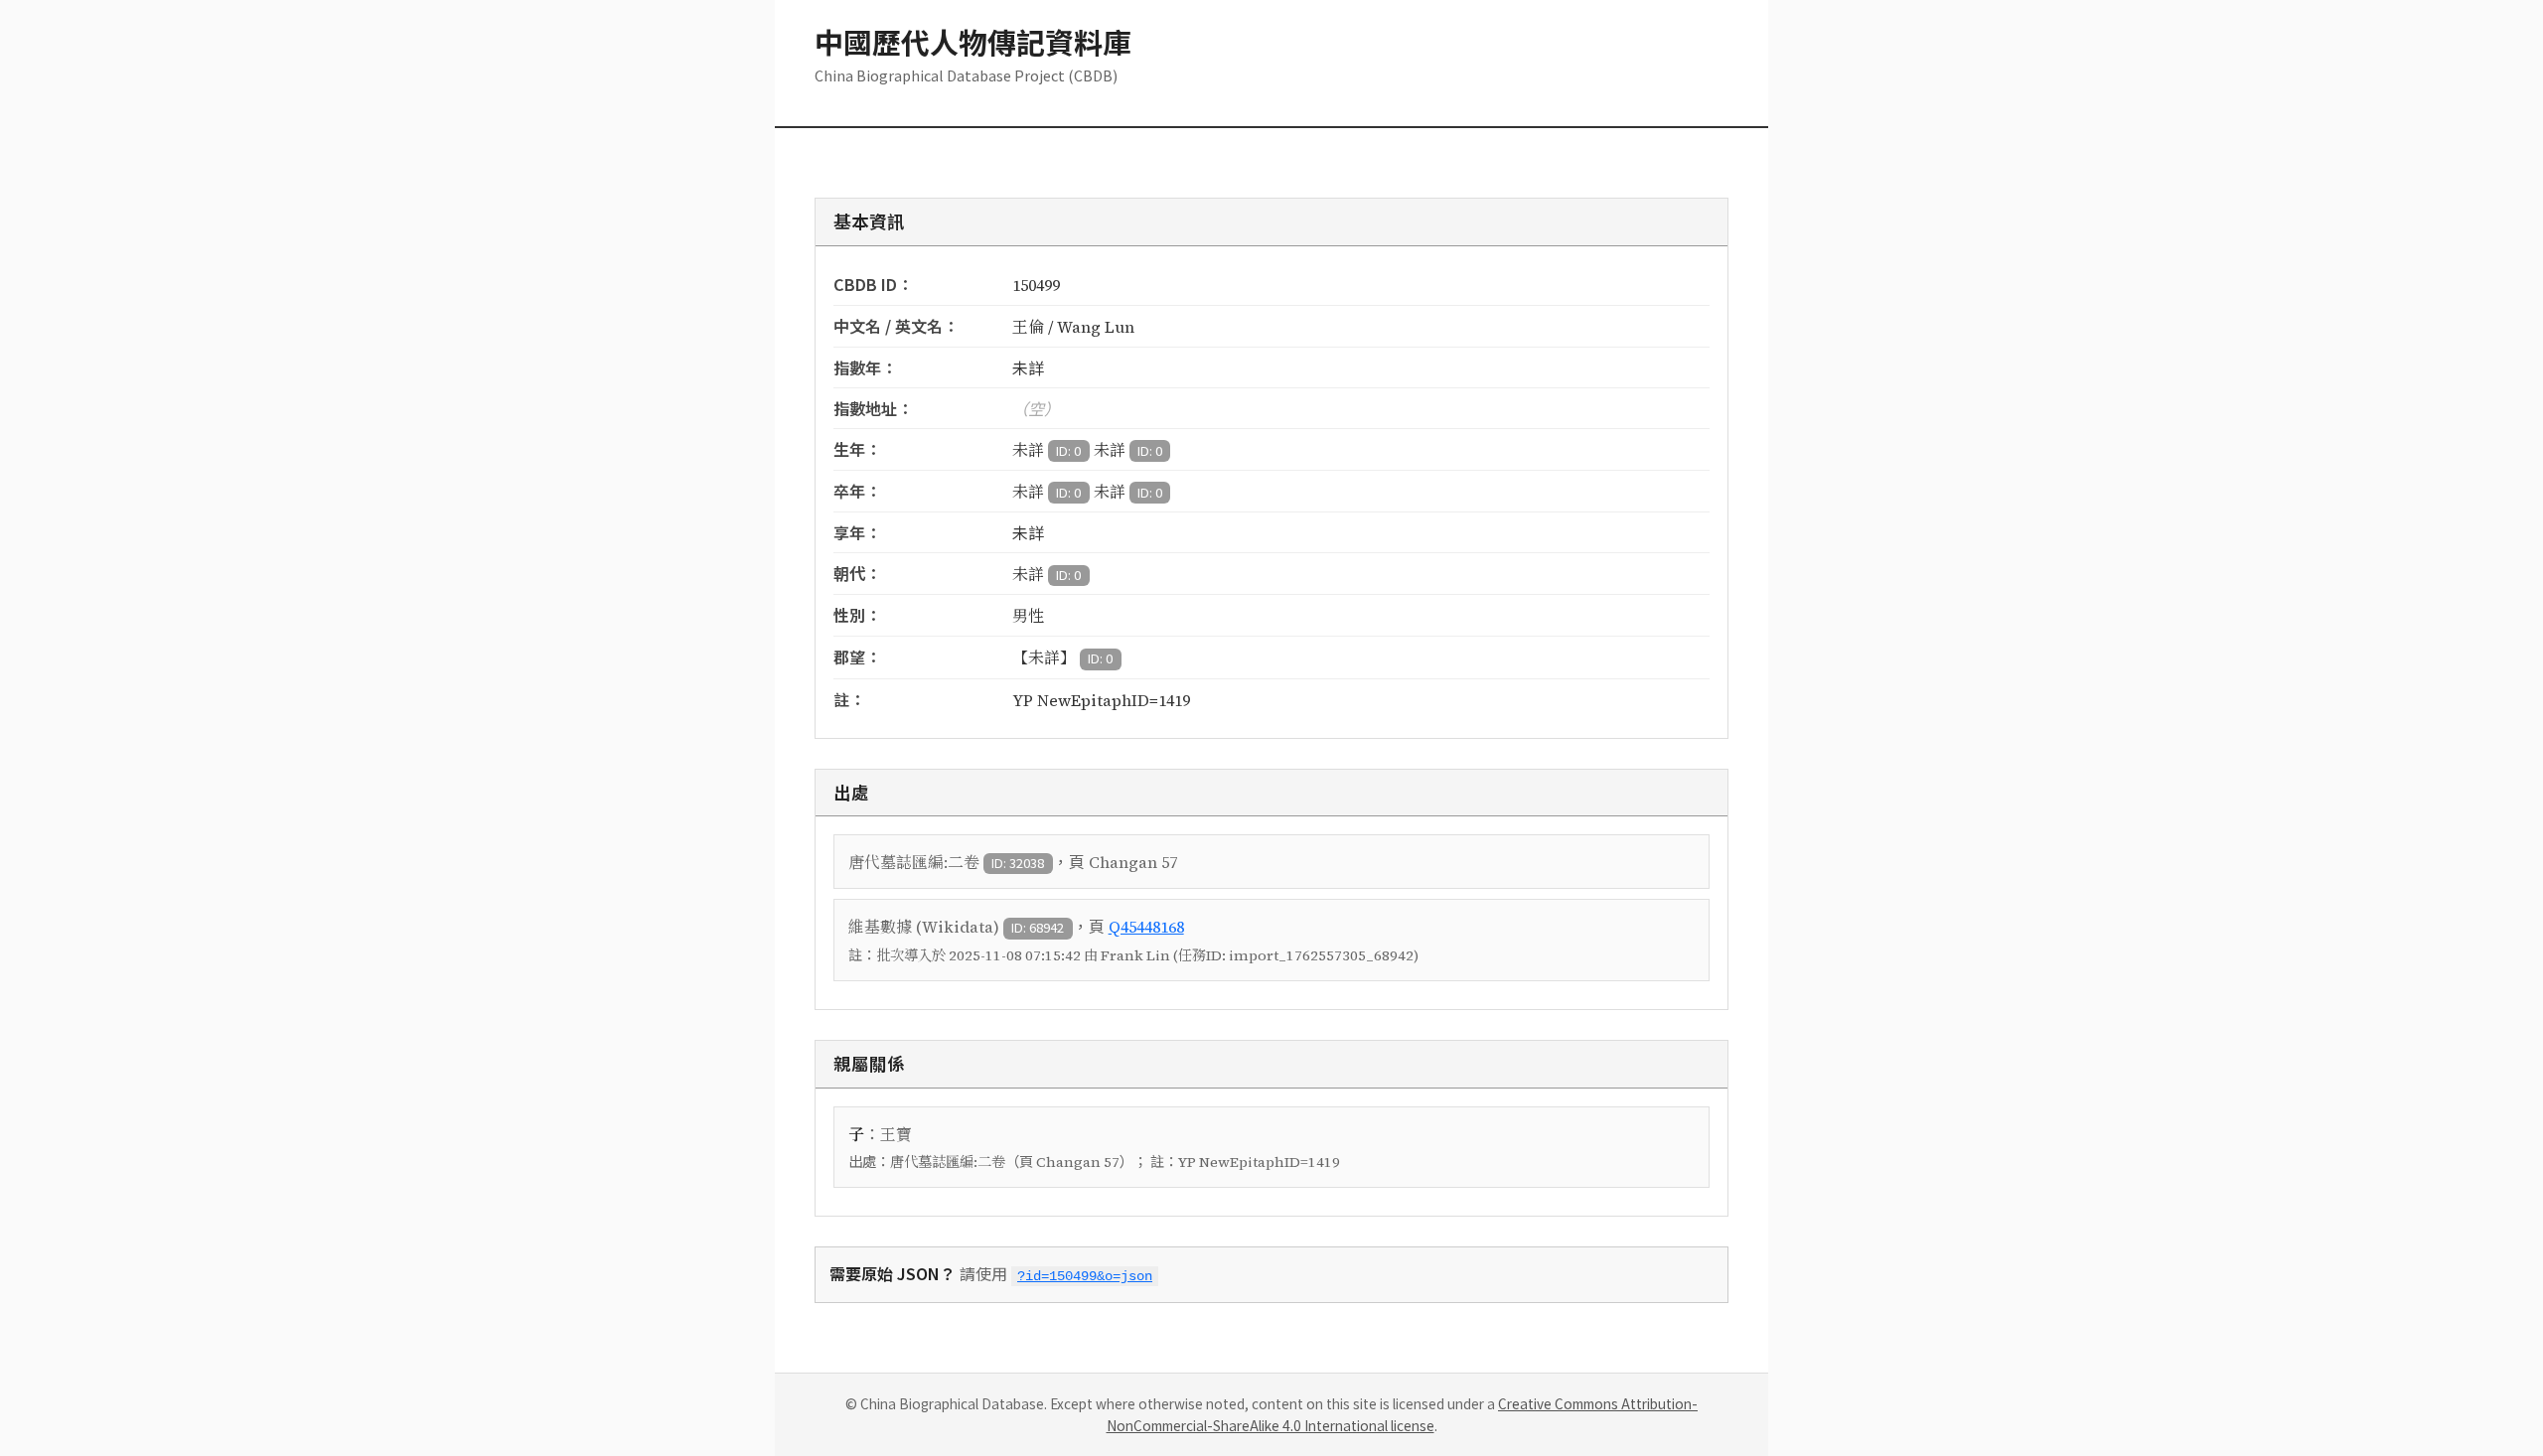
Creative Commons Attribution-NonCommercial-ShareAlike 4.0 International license (1403, 1414)
